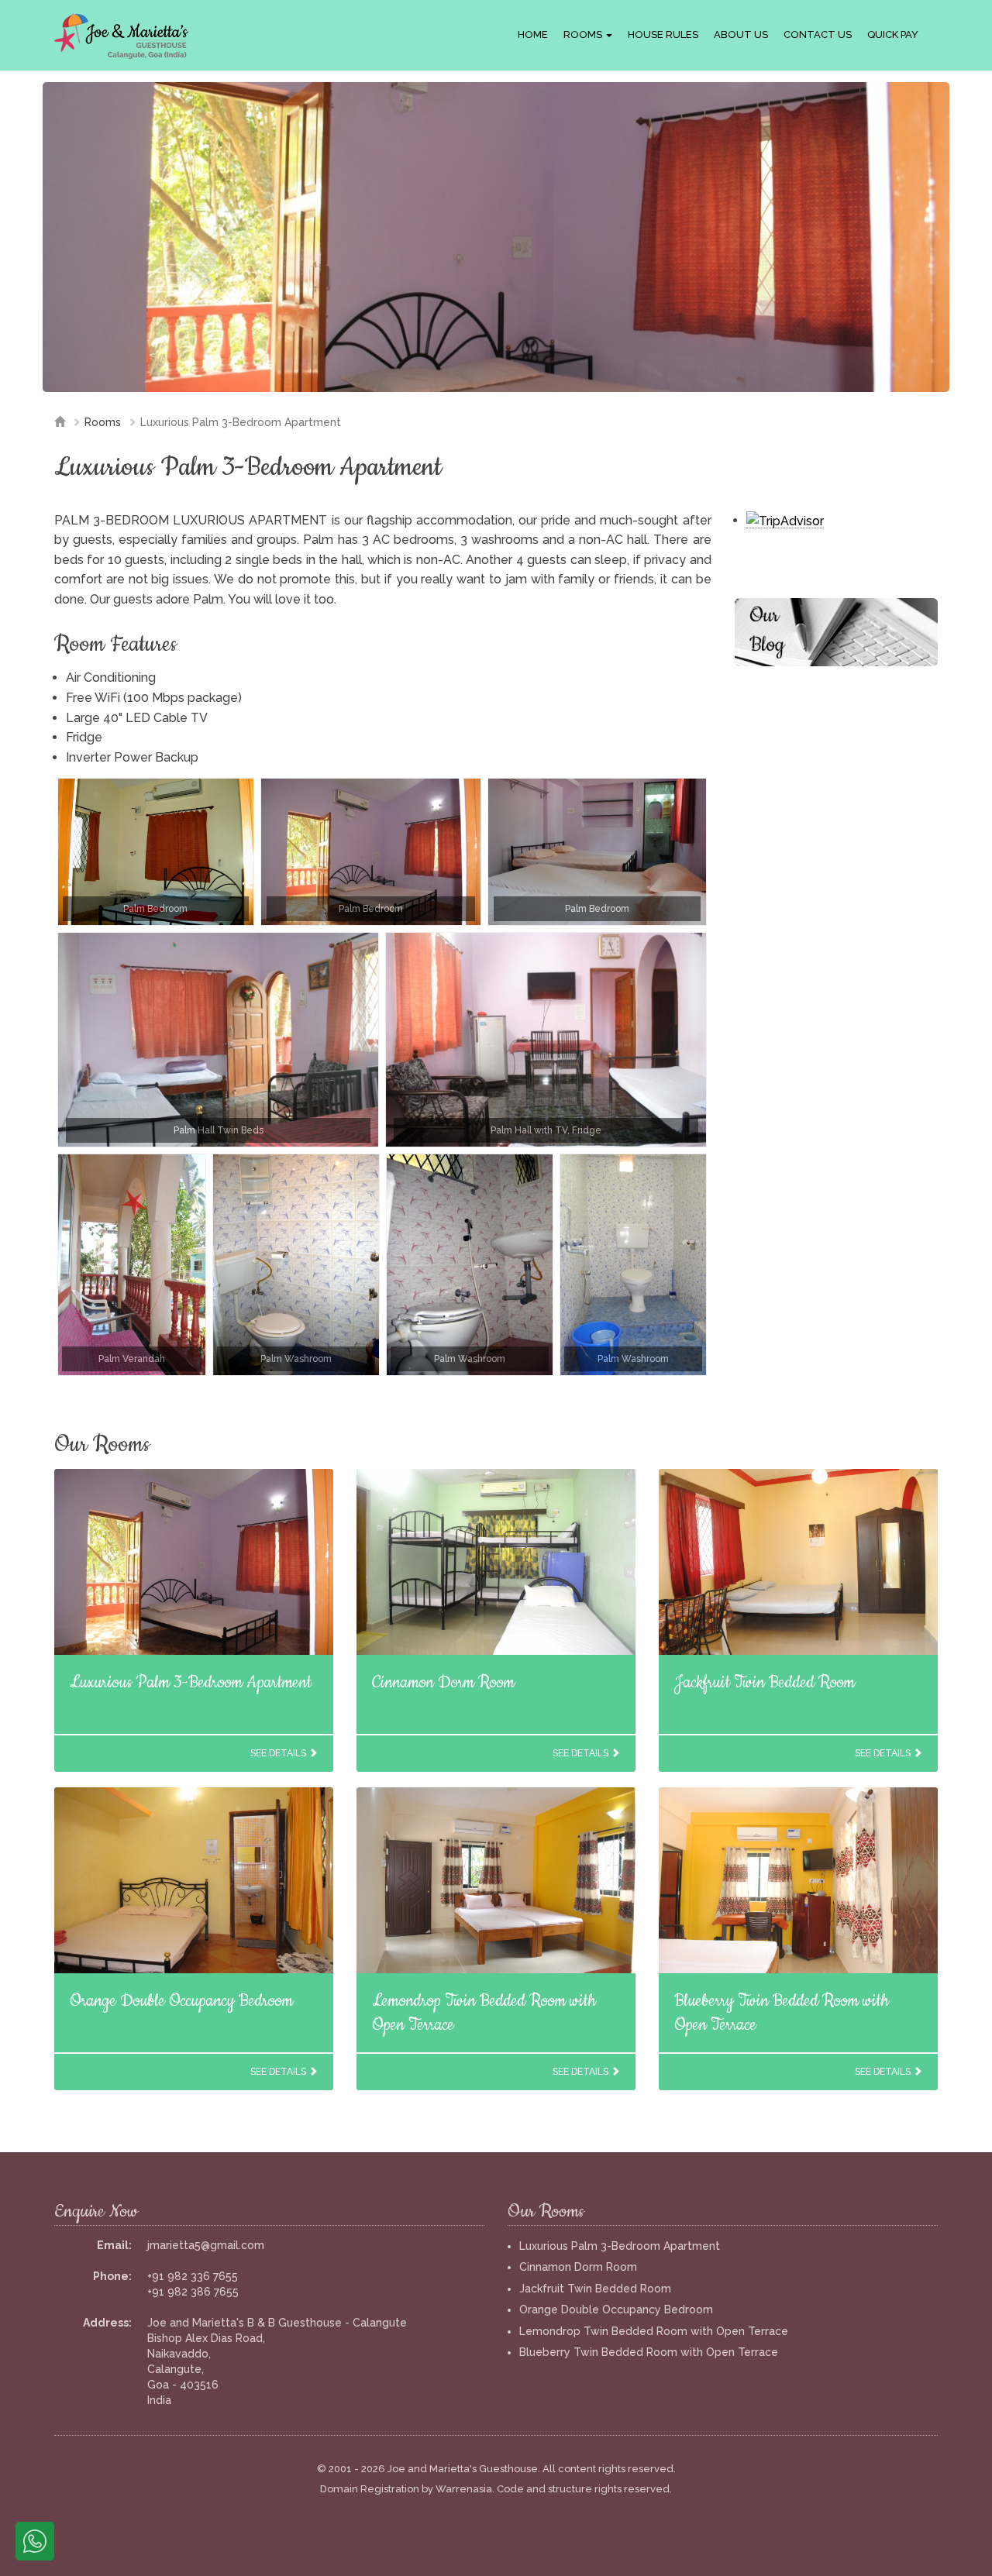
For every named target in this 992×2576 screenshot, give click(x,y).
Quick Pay (893, 34)
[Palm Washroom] (296, 1265)
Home (533, 34)
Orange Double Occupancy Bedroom (181, 2001)
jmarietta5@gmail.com (206, 2245)
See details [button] (279, 1753)
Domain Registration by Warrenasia (406, 2489)
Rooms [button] (584, 34)
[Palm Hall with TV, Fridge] (546, 1040)
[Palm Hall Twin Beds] (218, 1040)
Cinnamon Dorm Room (443, 1682)
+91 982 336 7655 (193, 2276)
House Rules (663, 34)
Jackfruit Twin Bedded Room (765, 1682)
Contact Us (818, 34)
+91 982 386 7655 (193, 2292)
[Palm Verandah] (132, 1265)
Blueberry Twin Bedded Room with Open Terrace (649, 2352)
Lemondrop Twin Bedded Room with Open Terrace (654, 2331)
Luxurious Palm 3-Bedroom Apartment (191, 1682)
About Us (741, 34)
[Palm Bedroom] (156, 852)
